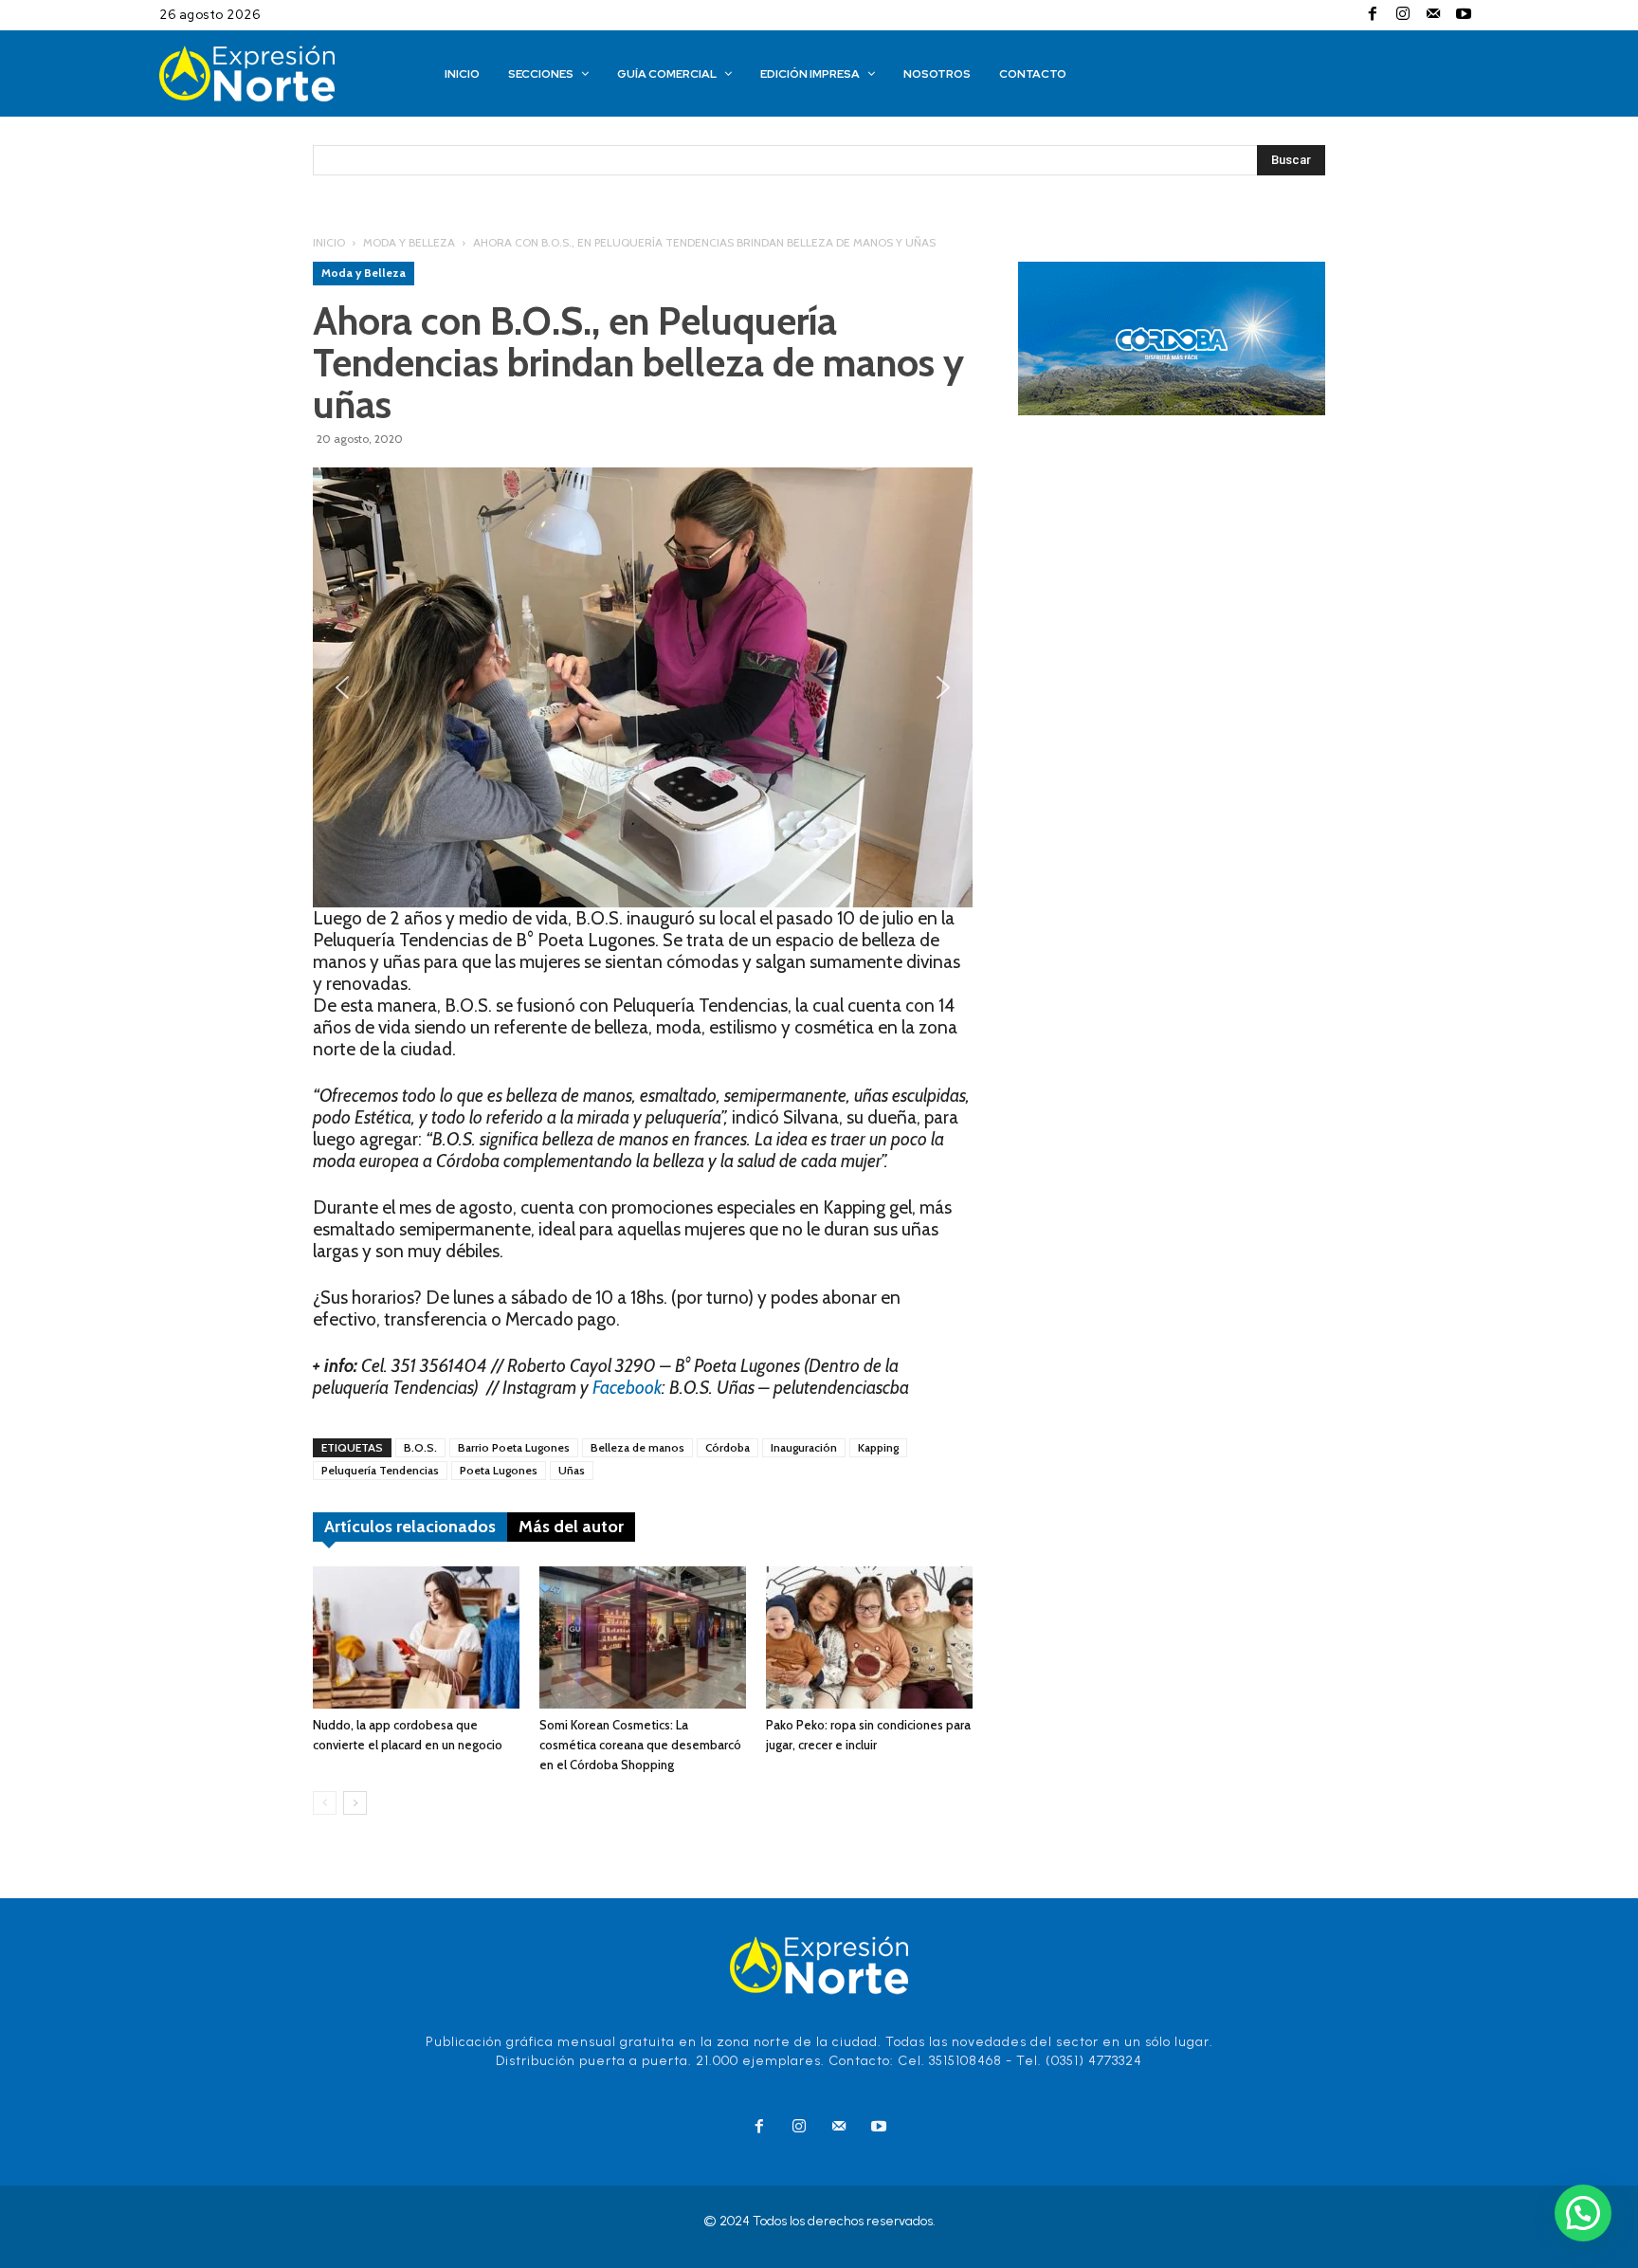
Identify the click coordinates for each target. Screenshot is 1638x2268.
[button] (342, 687)
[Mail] (1433, 15)
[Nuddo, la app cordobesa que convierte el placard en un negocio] (416, 1637)
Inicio (329, 242)
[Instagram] (1403, 15)
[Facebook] (1373, 15)
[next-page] (355, 1803)
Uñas (572, 1470)
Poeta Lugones (499, 1470)
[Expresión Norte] (276, 73)
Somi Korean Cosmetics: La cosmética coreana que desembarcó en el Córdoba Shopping (640, 1745)
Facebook (627, 1388)
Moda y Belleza (409, 242)
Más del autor (571, 1527)
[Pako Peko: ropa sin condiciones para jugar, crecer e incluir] (869, 1637)
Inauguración (804, 1447)
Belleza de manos (637, 1447)
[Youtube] (1464, 15)
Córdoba (728, 1447)
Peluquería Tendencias (380, 1470)
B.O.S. (420, 1447)
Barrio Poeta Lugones (514, 1447)
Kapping (878, 1447)
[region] (643, 687)
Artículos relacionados (410, 1527)
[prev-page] (325, 1803)
